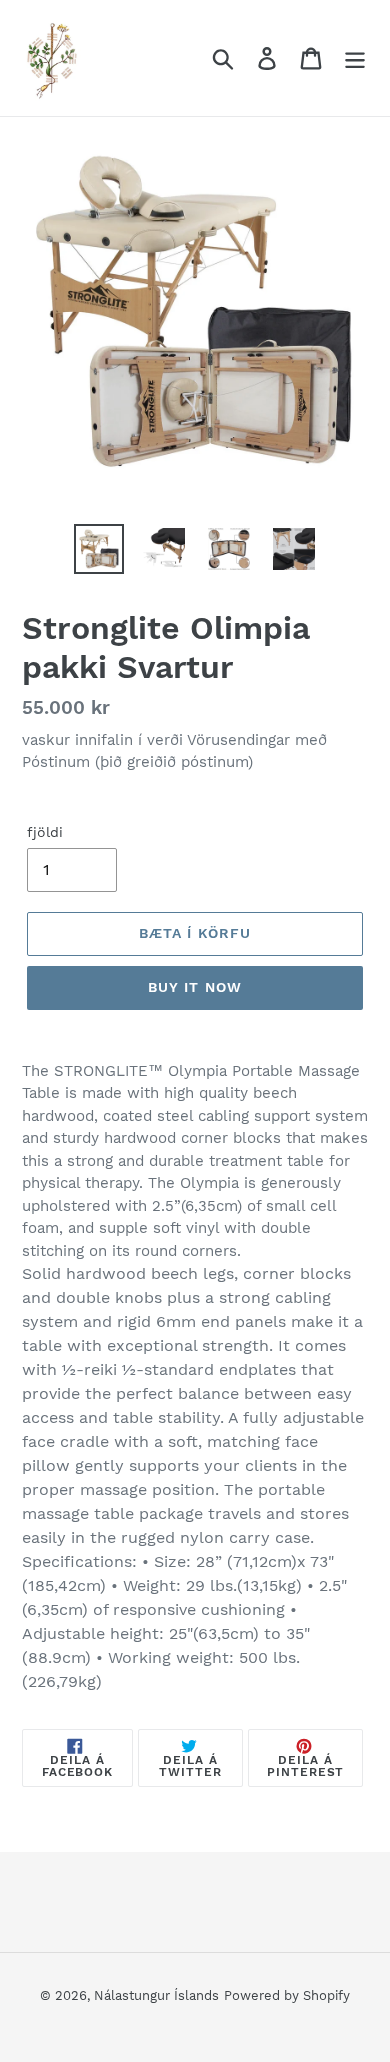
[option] (99, 549)
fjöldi (45, 832)
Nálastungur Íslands (156, 1995)
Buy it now (195, 987)
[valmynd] (355, 58)
